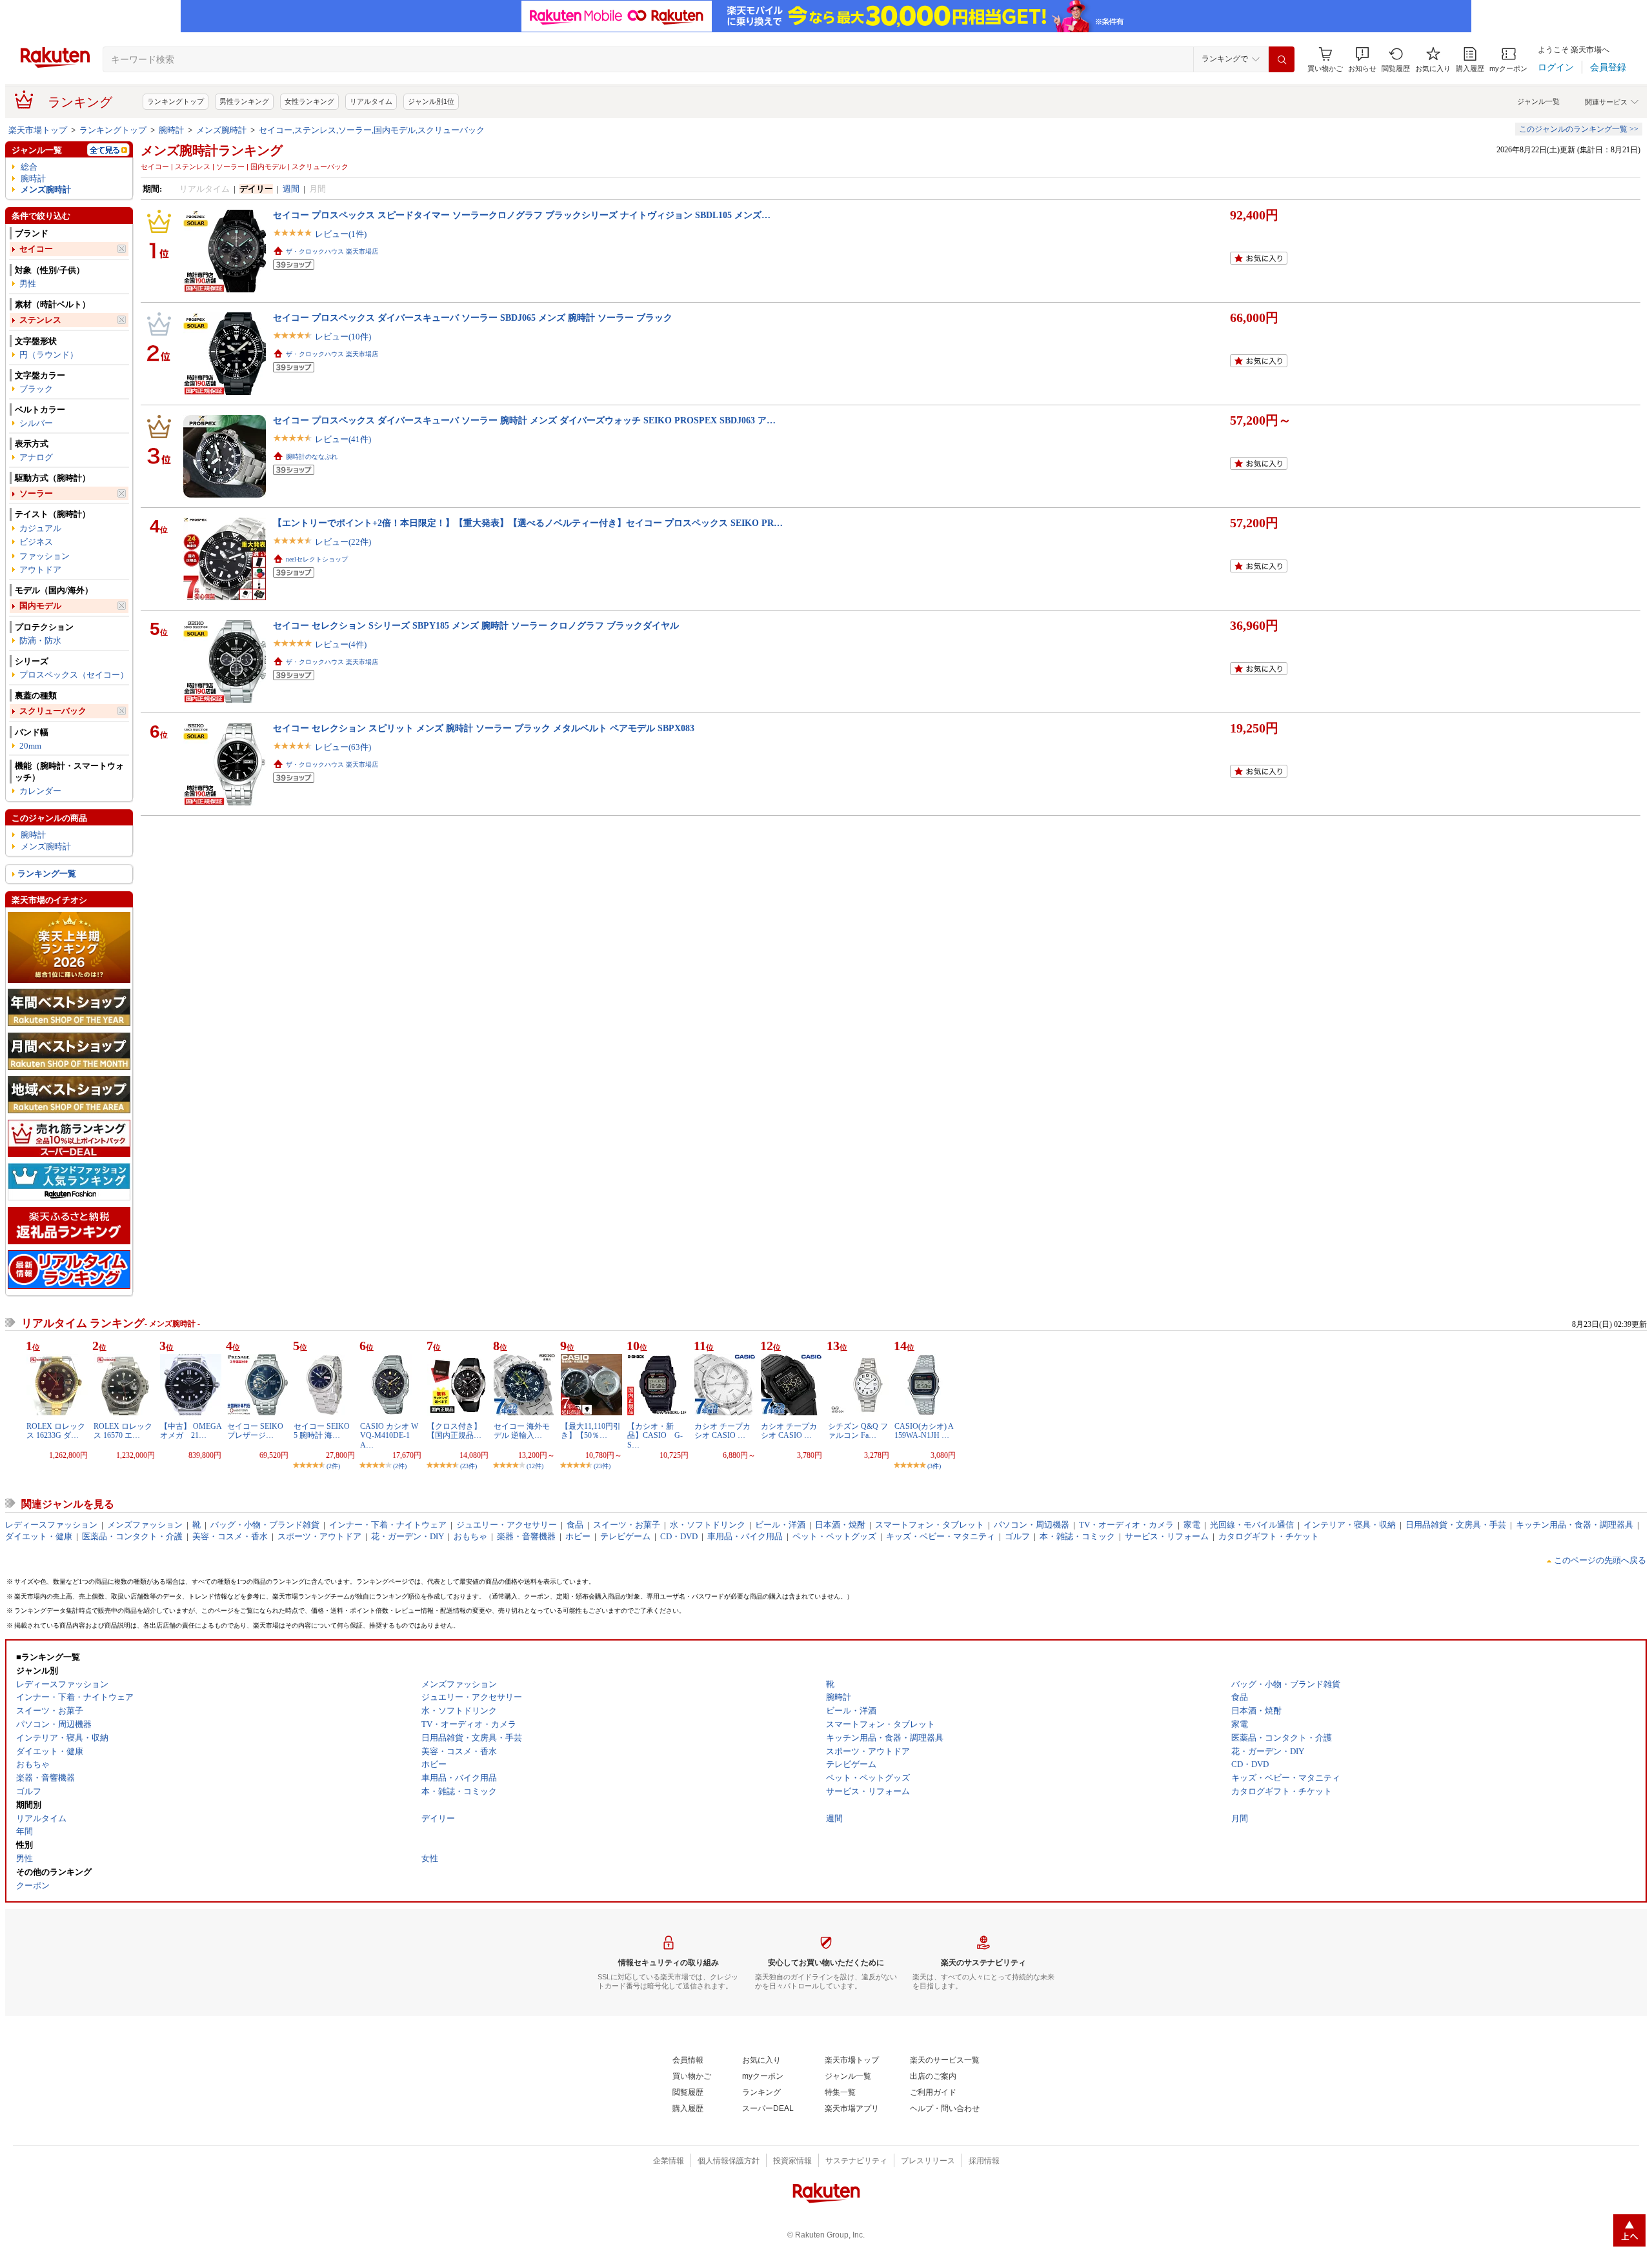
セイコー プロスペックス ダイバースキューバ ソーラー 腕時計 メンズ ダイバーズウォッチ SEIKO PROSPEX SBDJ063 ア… (524, 420)
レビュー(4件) (341, 644)
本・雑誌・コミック (1077, 1536)
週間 (291, 189)
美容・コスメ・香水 (230, 1536)
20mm (30, 746)
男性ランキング (244, 101)
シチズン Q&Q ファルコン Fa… (858, 1431)
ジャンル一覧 (1538, 101)
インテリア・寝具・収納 (1350, 1525)
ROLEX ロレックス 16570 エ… (123, 1431)
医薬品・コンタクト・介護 (132, 1536)
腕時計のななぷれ (312, 457)
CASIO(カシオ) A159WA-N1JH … (924, 1431)
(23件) (468, 1466)
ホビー (578, 1536)
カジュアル (40, 528)
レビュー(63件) (343, 747)
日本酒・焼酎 (840, 1525)
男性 (28, 284)
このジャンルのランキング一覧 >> (1579, 129)
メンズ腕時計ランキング (212, 150)
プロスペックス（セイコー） (74, 675)
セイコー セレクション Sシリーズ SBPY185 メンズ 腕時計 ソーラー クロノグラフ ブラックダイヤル (476, 625)
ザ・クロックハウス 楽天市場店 (332, 251)
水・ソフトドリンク (708, 1525)
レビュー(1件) (341, 234)
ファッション (45, 556)
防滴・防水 (40, 641)
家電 (1192, 1525)
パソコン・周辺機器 (1032, 1525)
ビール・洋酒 (780, 1525)
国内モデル (40, 606)
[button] (1362, 60)
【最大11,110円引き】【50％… (591, 1431)
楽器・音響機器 (526, 1536)
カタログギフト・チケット (1269, 1536)
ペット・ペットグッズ (834, 1536)
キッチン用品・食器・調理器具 (1575, 1525)
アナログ (36, 457)
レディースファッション (51, 1525)
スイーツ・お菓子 (627, 1525)
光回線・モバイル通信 (1252, 1525)
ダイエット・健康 (39, 1536)
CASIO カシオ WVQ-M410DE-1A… (389, 1436)
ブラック (36, 389)
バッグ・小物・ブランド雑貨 (265, 1525)
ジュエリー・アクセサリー (507, 1525)
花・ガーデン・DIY (408, 1536)
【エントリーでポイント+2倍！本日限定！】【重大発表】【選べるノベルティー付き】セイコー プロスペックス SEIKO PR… (528, 523)
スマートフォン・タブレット (930, 1525)
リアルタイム (371, 101)
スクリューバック (53, 711)
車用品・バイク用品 (745, 1536)
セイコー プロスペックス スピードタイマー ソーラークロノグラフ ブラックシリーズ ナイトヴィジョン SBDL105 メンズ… (522, 215)
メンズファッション (145, 1525)
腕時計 (171, 130)
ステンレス (40, 320)
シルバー (36, 423)
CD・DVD (679, 1536)
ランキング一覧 (47, 874)
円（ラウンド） (49, 355)
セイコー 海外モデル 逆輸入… (522, 1431)
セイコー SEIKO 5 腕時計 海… (322, 1431)
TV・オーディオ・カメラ (1126, 1525)
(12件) (535, 1466)
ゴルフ (1017, 1536)
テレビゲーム (625, 1536)
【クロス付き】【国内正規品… (454, 1431)
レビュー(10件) (343, 337)
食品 (575, 1525)
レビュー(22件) (343, 542)
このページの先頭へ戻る (1600, 1560)
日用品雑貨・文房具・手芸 (1456, 1525)
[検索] (1282, 59)
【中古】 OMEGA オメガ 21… (195, 1431)
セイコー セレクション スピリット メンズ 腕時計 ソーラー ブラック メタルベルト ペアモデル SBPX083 (484, 728)
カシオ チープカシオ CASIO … (722, 1431)
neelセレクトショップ (317, 559)
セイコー (36, 249)
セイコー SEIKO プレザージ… (255, 1431)
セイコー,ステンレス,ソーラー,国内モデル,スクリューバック (372, 130)
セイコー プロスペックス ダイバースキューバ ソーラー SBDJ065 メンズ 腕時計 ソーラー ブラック (473, 318)
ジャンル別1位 (431, 101)
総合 (29, 167)
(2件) (333, 1466)
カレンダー (40, 791)
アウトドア (40, 570)
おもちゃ (470, 1536)
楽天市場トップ (38, 130)
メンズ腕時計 (221, 130)
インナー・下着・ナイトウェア (388, 1525)
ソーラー (36, 493)
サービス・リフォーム (1167, 1536)
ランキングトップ (176, 101)
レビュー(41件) (343, 439)
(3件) (934, 1466)
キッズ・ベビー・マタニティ (941, 1536)
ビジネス (36, 542)
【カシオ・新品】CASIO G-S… (655, 1436)
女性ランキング (309, 101)
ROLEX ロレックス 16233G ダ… (56, 1431)
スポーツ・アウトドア (319, 1536)
